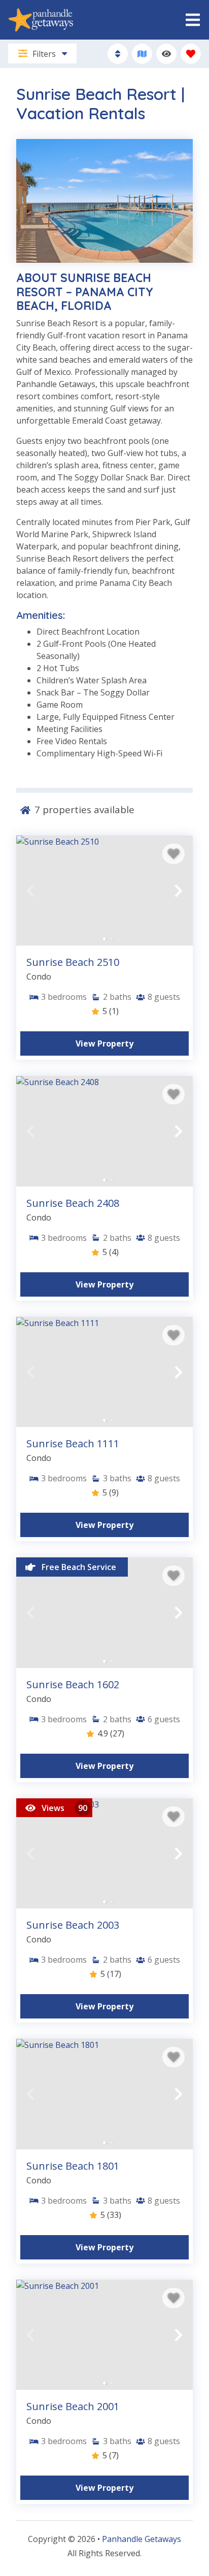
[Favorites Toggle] (191, 54)
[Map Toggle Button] (142, 54)
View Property (104, 1043)
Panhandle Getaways (142, 2539)
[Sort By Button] (118, 54)
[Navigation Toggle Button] (193, 20)
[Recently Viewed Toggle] (166, 54)
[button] (30, 891)
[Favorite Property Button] (173, 854)
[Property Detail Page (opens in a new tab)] (104, 891)
